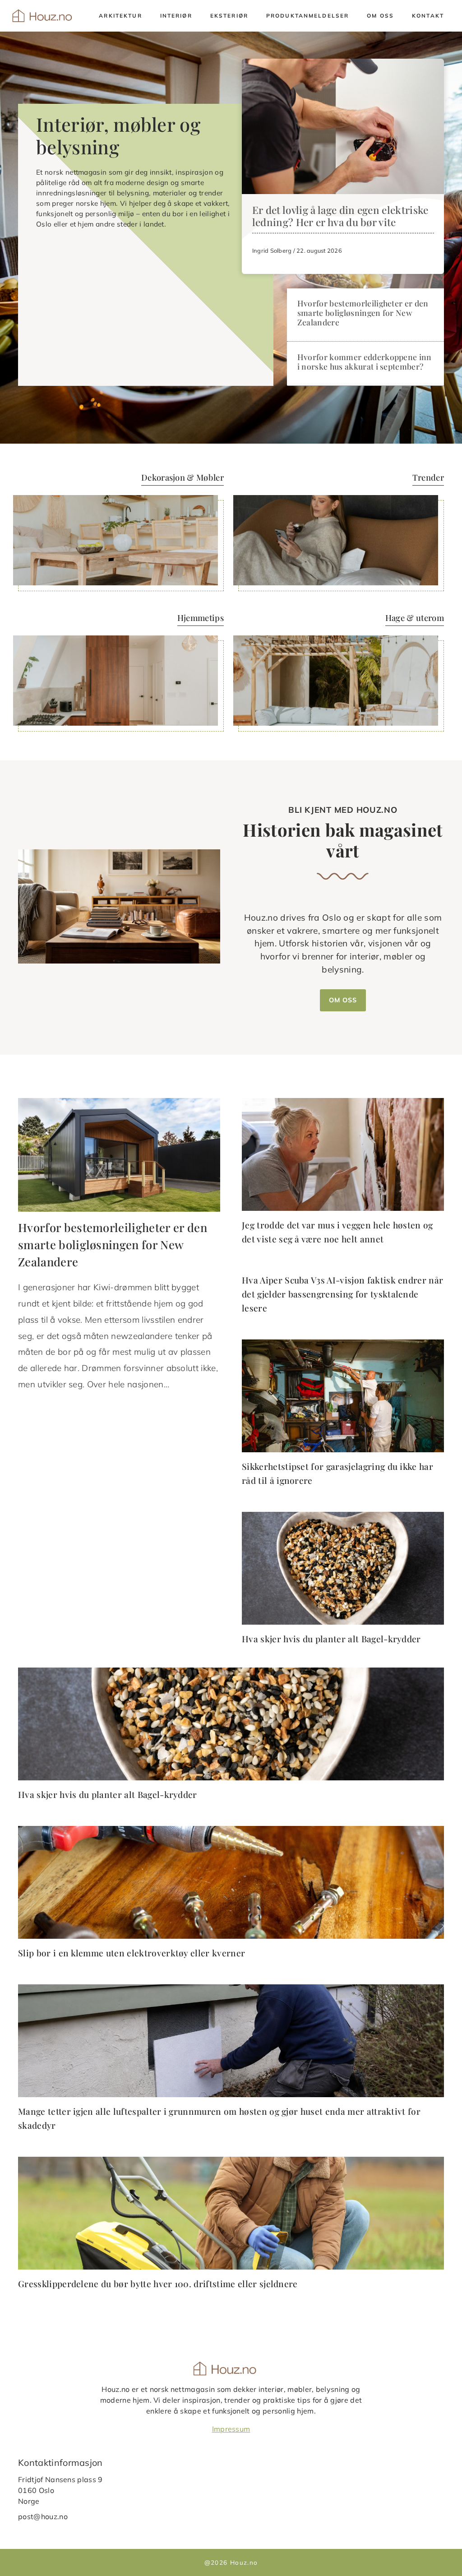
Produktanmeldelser (307, 16)
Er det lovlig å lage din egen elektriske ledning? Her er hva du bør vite (340, 216)
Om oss (380, 16)
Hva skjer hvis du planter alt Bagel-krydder (331, 1639)
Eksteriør (229, 16)
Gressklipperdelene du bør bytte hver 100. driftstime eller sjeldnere (158, 2284)
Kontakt (428, 16)
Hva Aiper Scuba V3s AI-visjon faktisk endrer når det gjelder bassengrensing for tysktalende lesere (342, 1294)
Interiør (176, 16)
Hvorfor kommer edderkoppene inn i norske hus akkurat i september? (365, 361)
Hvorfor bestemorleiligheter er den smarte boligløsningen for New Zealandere (363, 313)
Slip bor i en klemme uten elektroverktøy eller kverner (132, 1953)
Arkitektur (120, 16)
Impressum (231, 2429)
